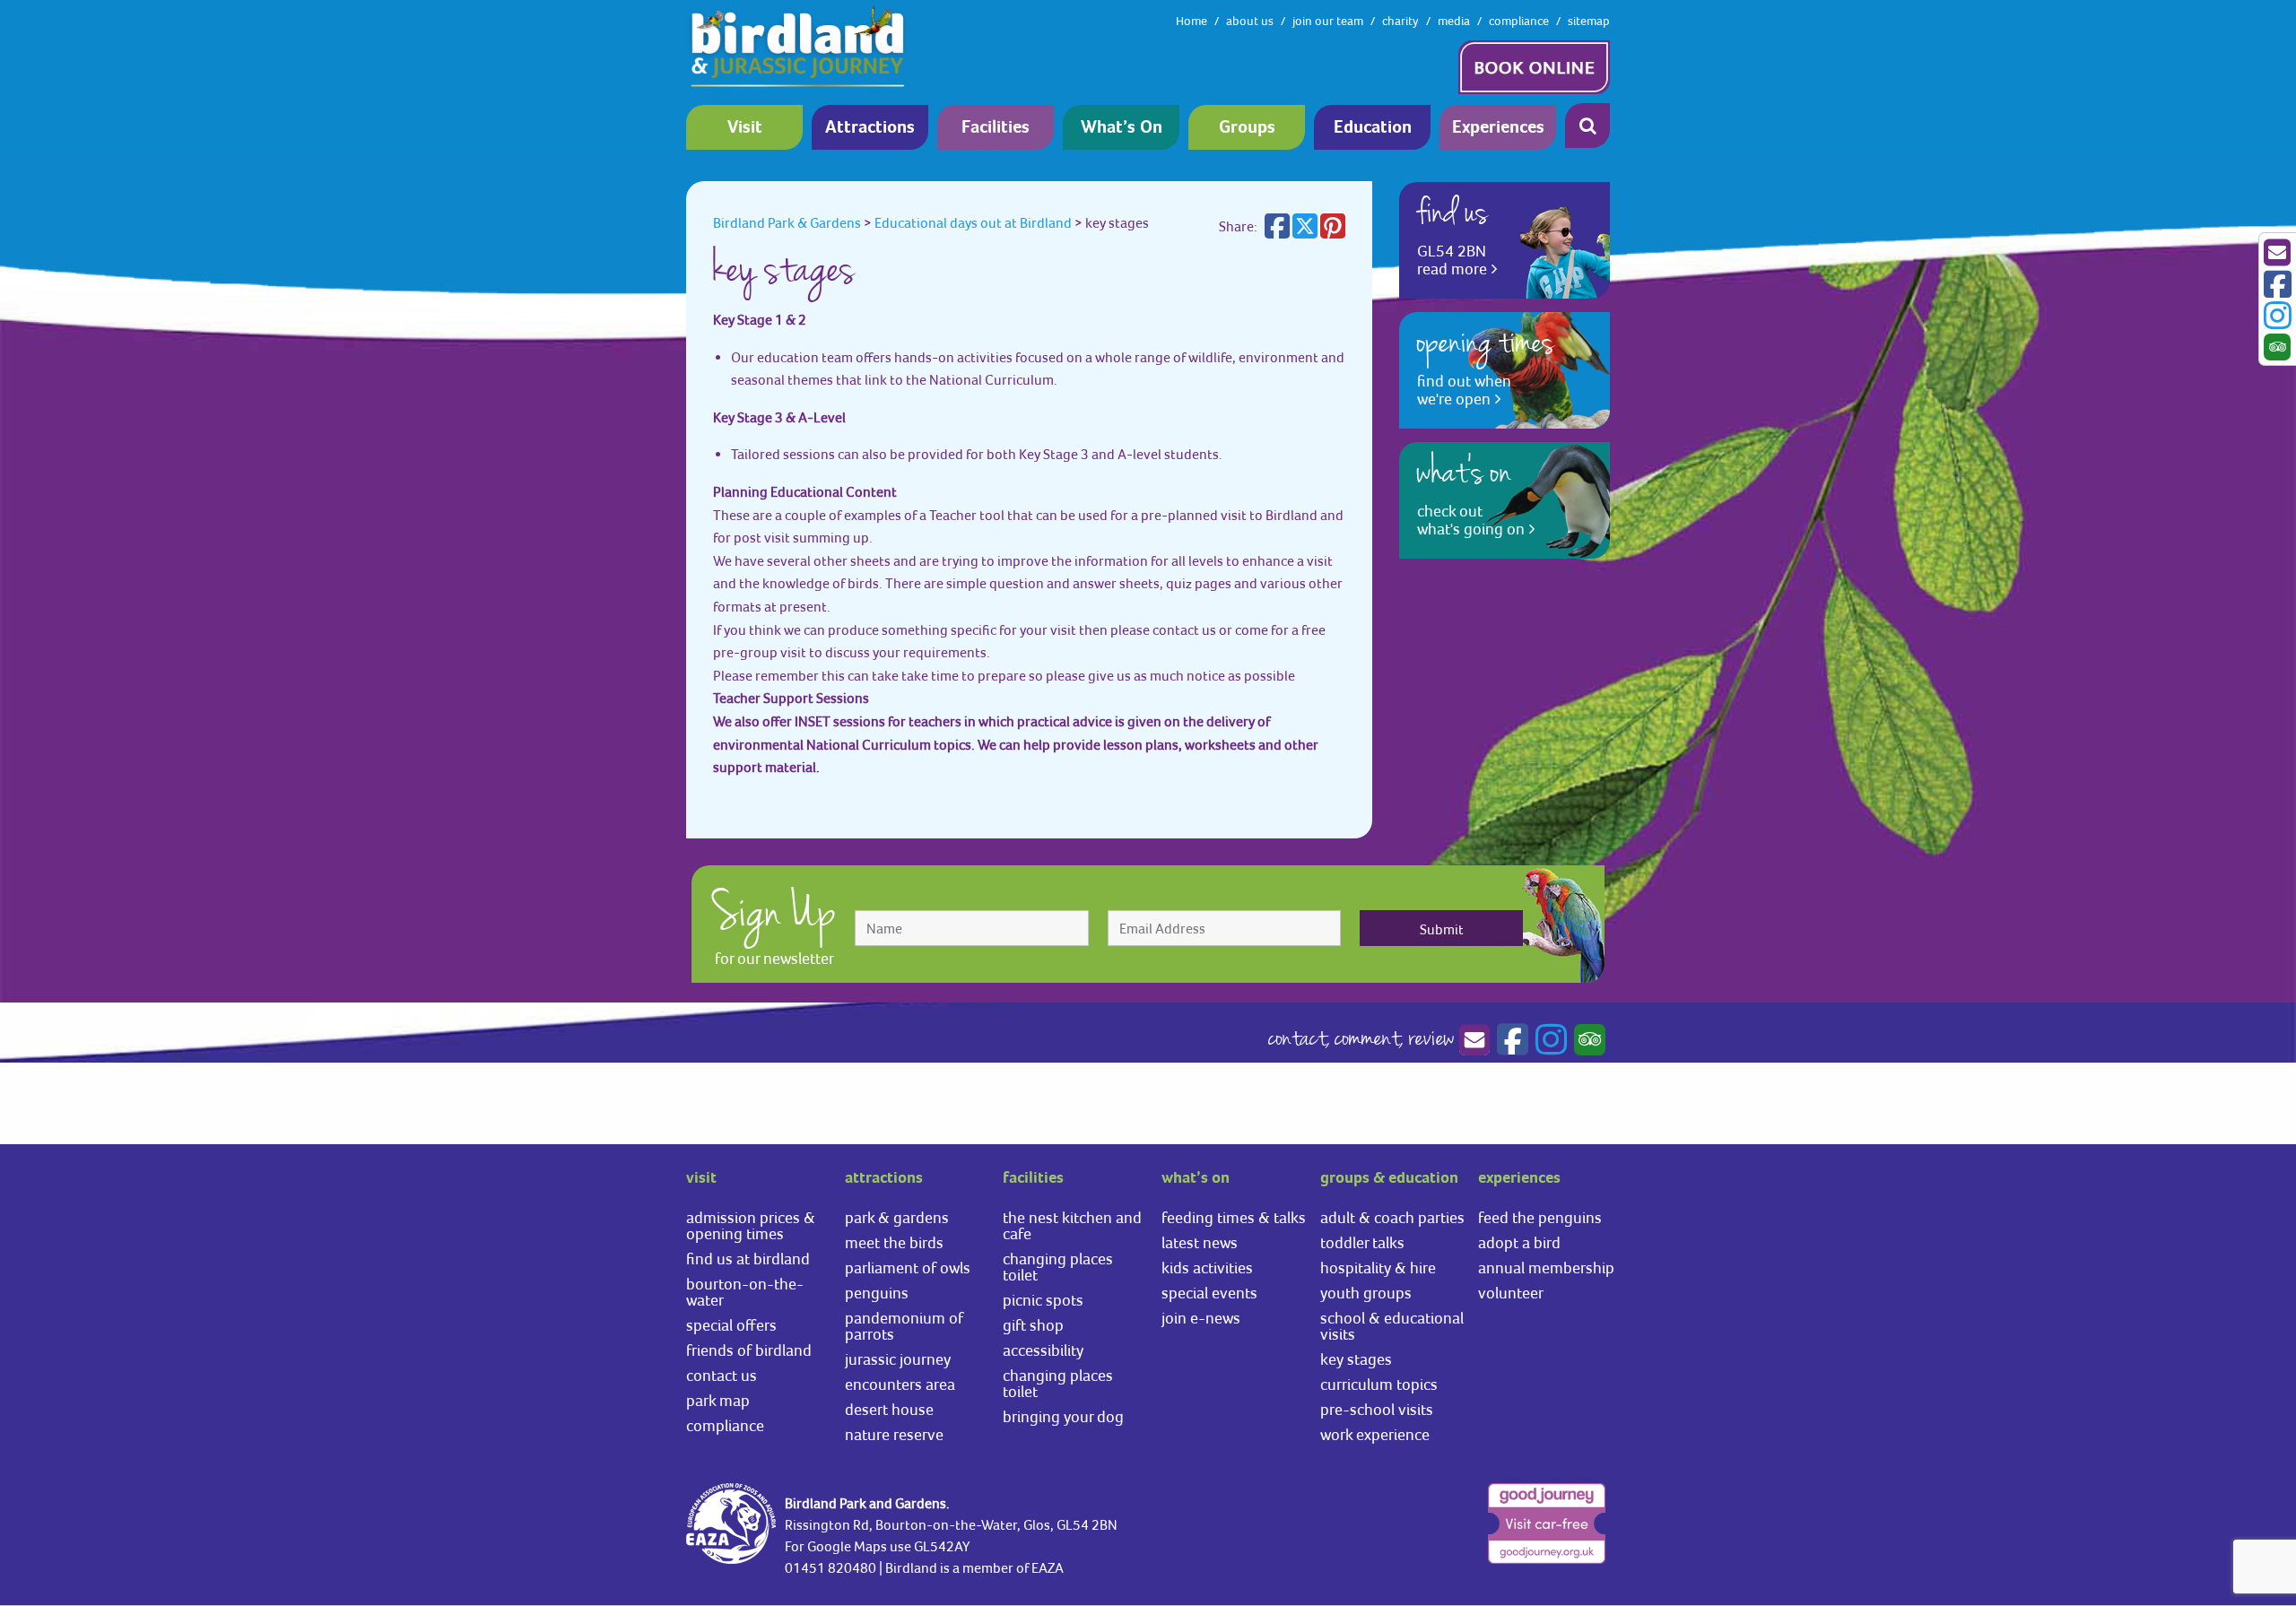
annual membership (1546, 1267)
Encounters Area (900, 1384)
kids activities (1207, 1267)
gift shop (1033, 1325)
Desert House (889, 1409)
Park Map (718, 1400)
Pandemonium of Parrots (904, 1326)
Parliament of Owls (908, 1267)
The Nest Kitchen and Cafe (1072, 1225)
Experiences (1498, 128)
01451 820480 (831, 1567)
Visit (745, 128)
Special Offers (731, 1325)
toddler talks (1362, 1242)
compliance (1519, 21)
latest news (1200, 1242)
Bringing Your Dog (1063, 1416)
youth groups (1366, 1293)
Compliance (725, 1425)
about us (1250, 21)
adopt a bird (1519, 1242)
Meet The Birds (894, 1242)
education (1373, 128)
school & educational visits (1392, 1326)
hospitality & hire (1378, 1267)
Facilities (996, 128)
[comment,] (1510, 1040)
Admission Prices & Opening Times (751, 1225)
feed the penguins (1540, 1217)
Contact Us (722, 1375)
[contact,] (1474, 1040)
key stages (1356, 1359)
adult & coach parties (1392, 1217)
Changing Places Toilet (1058, 1267)
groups (1247, 128)
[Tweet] (1305, 231)
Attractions (870, 128)
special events (1209, 1293)
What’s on (1122, 128)
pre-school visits (1377, 1409)
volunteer (1511, 1293)
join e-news (1201, 1318)
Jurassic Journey (898, 1359)
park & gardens (897, 1217)
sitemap (1589, 21)
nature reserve (894, 1434)
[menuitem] (749, 127)
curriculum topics (1379, 1384)
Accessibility (1043, 1350)
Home (1191, 21)
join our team (1328, 21)
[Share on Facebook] (1277, 231)
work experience (1375, 1434)
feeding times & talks (1234, 1217)
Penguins (877, 1293)
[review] (1587, 1040)
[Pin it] (1333, 231)
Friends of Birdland (749, 1350)
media (1454, 21)
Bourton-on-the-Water (745, 1292)
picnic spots (1043, 1300)
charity (1400, 21)
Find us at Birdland (748, 1259)
